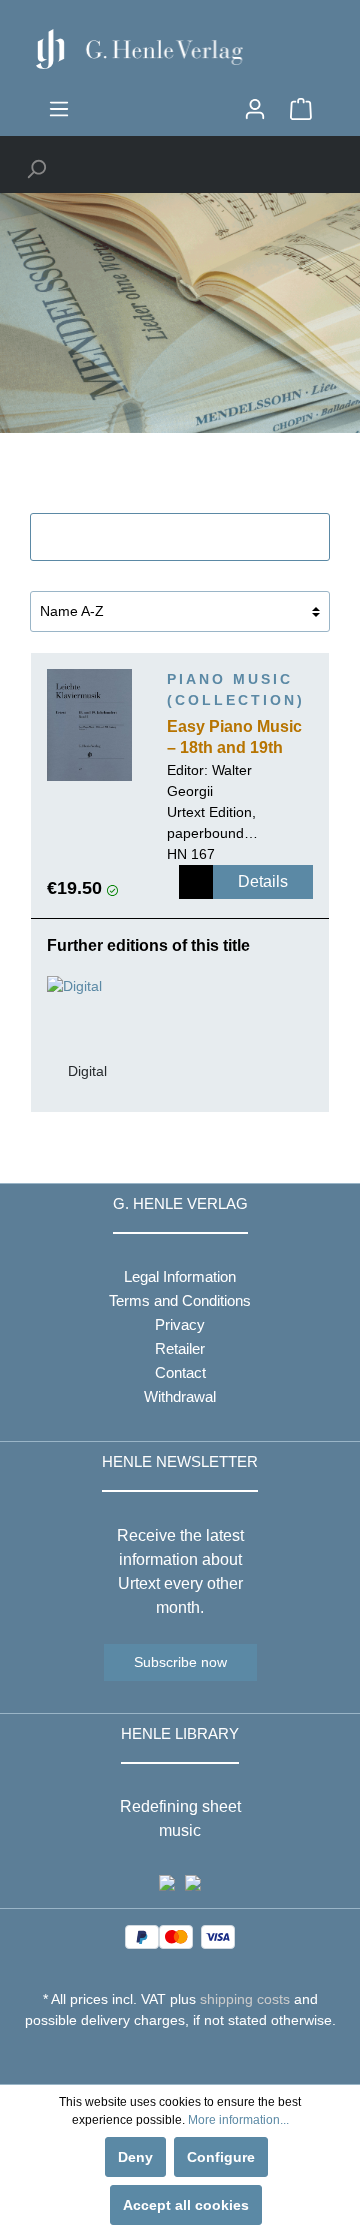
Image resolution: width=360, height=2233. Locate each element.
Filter (191, 537)
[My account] (255, 109)
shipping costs (245, 1999)
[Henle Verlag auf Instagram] (180, 2057)
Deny (135, 2157)
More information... (238, 2120)
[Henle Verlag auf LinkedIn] (195, 2057)
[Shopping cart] (301, 109)
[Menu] (59, 109)
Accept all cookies (186, 2205)
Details (263, 881)
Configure (221, 2157)
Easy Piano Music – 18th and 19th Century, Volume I (234, 739)
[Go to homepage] (180, 49)
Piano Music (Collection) (236, 689)
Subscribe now (180, 1662)
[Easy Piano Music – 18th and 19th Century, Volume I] (89, 725)
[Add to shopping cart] (196, 882)
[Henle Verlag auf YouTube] (165, 2057)
